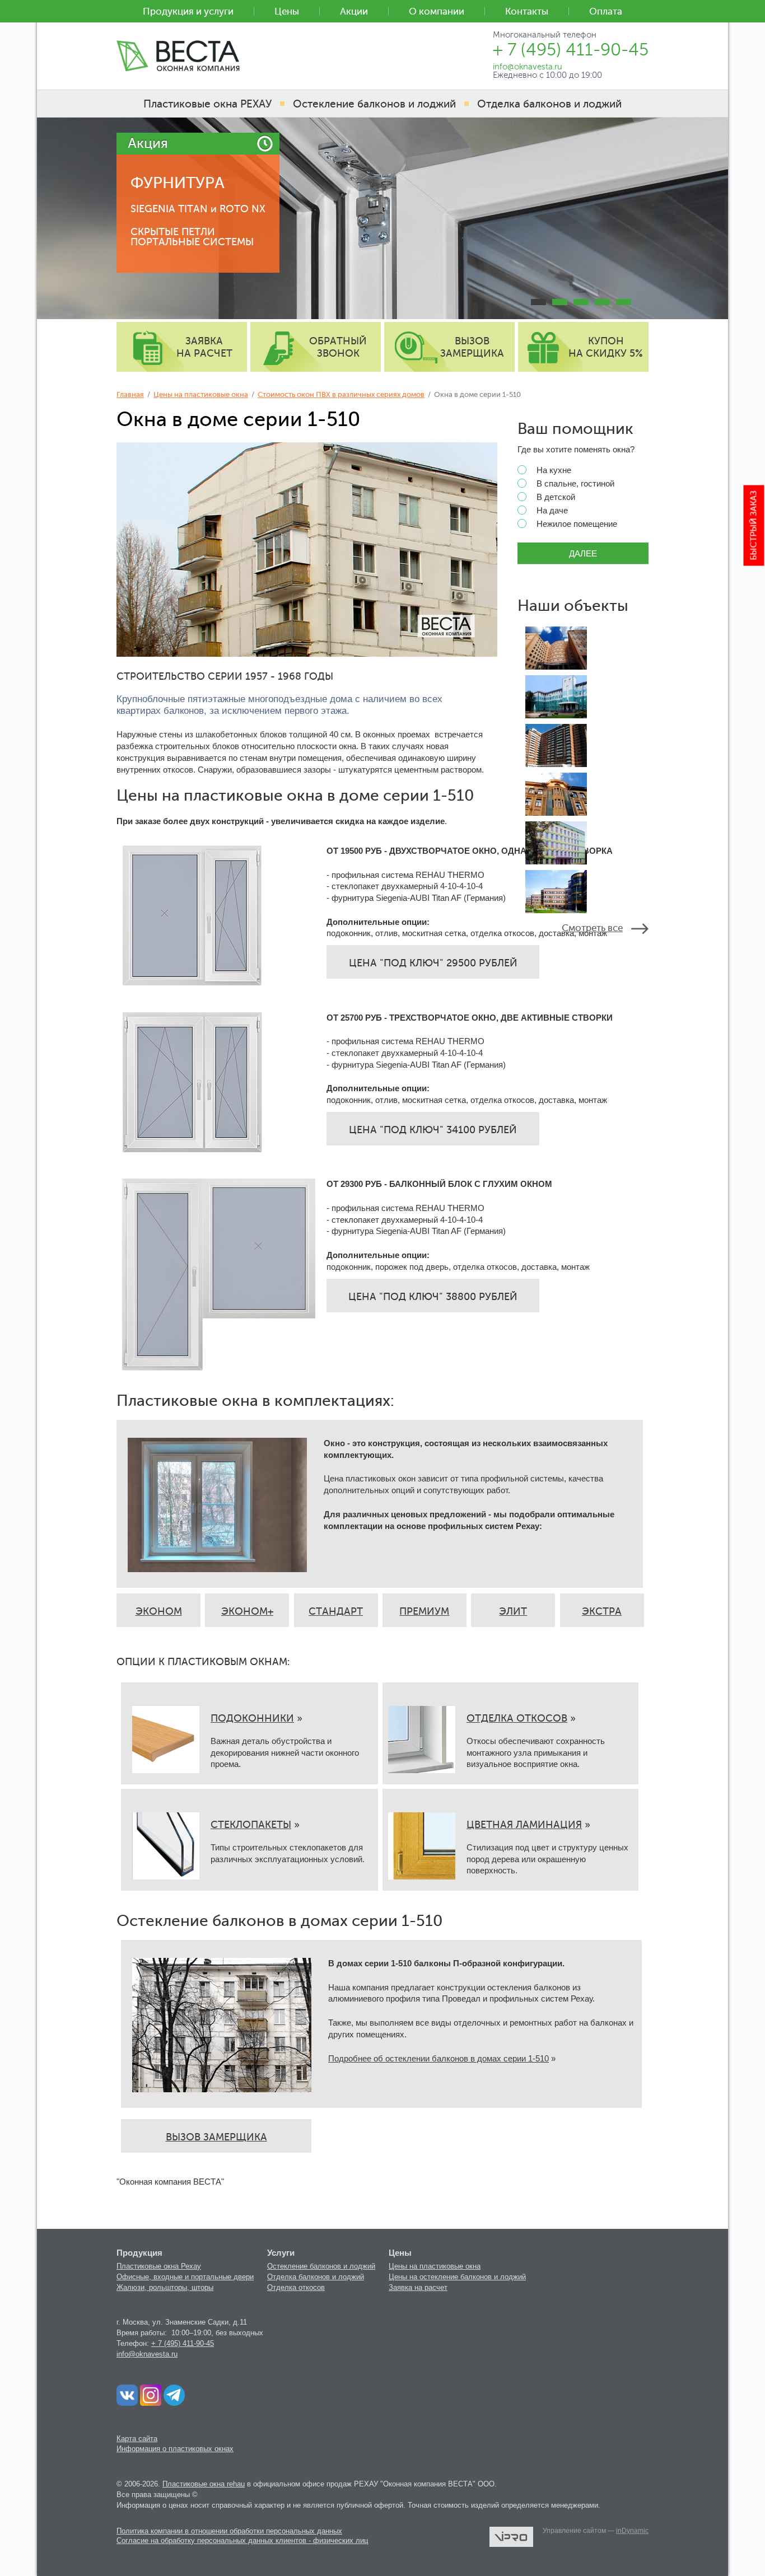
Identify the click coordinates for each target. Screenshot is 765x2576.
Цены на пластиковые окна (201, 394)
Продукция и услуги (188, 11)
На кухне (554, 470)
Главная (130, 394)
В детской (556, 497)
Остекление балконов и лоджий (321, 2266)
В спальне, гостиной (575, 484)
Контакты (527, 11)
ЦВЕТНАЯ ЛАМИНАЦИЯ (524, 1825)
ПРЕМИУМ (424, 1611)
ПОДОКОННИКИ (252, 1718)
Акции (354, 11)
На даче (552, 511)
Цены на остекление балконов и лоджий (457, 2277)
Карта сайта (137, 2439)
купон (606, 347)
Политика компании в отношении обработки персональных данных (229, 2531)
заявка (204, 347)
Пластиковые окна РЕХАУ (207, 104)
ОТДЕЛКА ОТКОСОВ (517, 1718)
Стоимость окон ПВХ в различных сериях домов (341, 394)
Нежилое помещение (577, 524)
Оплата (606, 11)
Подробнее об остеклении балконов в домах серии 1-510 (439, 2058)
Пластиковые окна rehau (204, 2484)
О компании (437, 11)
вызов (472, 347)
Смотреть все (592, 928)
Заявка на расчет (418, 2287)
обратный (338, 347)
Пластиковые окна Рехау (159, 2266)
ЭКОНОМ (159, 1611)
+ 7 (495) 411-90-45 (183, 2343)
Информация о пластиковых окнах (175, 2449)
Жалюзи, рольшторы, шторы (165, 2287)
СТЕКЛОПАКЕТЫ (251, 1825)
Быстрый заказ (754, 526)
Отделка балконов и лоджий (316, 2277)
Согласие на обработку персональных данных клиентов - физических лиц (242, 2540)
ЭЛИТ (513, 1611)
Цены (287, 11)
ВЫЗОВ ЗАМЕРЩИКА (216, 2137)
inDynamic (632, 2531)
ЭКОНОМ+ (247, 1611)
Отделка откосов (296, 2287)
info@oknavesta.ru (147, 2354)
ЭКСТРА (602, 1611)
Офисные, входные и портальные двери (185, 2277)
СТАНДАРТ (336, 1611)
